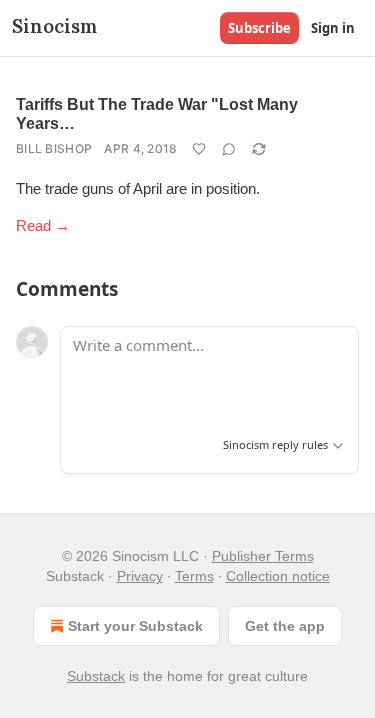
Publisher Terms (263, 556)
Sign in (333, 28)
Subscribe (259, 28)
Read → (43, 225)
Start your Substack (135, 626)
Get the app (285, 626)
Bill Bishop (54, 148)
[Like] (199, 149)
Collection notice (278, 576)
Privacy (140, 576)
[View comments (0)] (229, 149)
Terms (194, 576)
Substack (96, 676)
